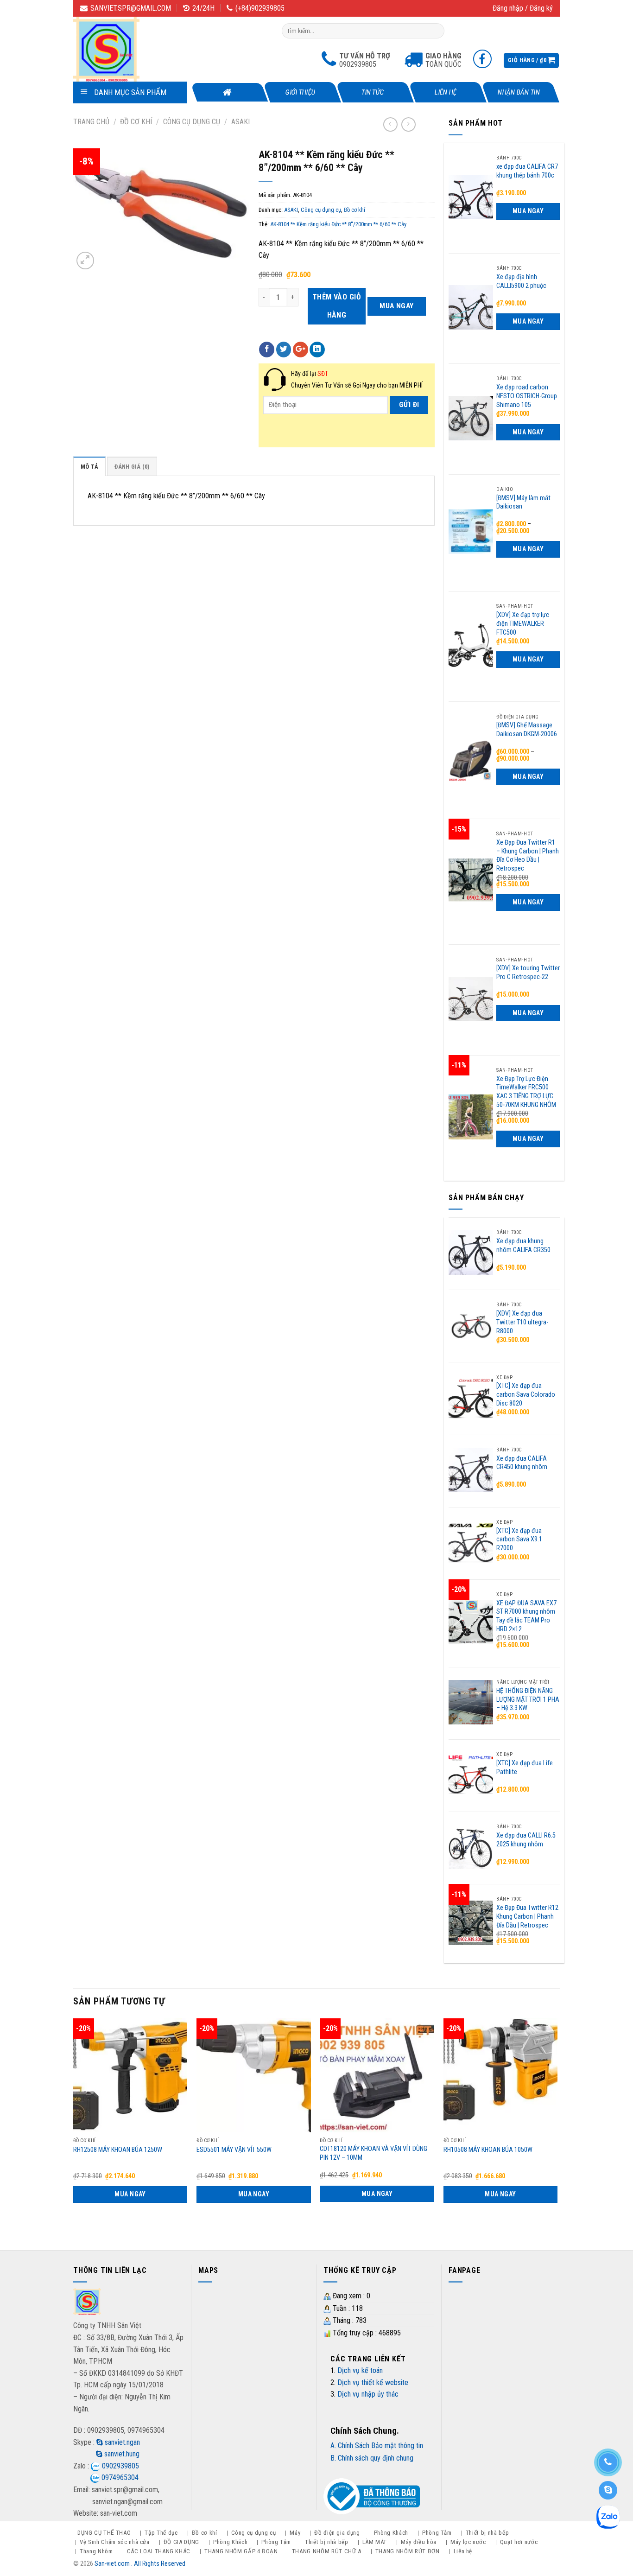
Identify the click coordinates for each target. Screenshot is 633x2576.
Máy (295, 2533)
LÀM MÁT (375, 2542)
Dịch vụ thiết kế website (373, 2382)
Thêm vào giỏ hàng (337, 306)
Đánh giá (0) (132, 467)
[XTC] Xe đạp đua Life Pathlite (525, 1768)
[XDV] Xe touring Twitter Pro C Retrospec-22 (528, 973)
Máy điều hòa (419, 2542)
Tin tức (373, 92)
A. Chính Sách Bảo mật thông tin (377, 2446)
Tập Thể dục (161, 2533)
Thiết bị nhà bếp (487, 2533)
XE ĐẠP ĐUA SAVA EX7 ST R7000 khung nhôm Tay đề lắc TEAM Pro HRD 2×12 (526, 1616)
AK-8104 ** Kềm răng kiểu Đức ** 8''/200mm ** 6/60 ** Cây (338, 224)
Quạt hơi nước (519, 2542)
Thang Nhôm (96, 2551)
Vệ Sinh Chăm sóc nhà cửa (115, 2542)
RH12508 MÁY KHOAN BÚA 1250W (118, 2150)
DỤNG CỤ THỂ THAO (104, 2533)
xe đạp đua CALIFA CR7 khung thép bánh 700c (527, 171)
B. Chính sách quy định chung (372, 2458)
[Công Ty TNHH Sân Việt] (120, 49)
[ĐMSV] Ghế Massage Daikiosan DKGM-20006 (527, 730)
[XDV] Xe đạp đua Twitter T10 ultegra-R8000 (522, 1322)
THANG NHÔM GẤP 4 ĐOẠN (241, 2551)
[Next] (557, 2126)
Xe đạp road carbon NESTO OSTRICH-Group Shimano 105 (527, 396)
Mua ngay (397, 306)
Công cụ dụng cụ (192, 122)
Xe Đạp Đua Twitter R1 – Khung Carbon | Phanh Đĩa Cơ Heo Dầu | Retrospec (528, 855)
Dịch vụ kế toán (360, 2370)
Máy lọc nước (468, 2542)
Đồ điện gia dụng (337, 2533)
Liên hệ (446, 92)
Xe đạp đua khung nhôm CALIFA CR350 (523, 1246)
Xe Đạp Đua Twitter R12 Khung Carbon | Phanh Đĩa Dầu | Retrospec (527, 1916)
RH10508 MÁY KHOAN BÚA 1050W (488, 2150)
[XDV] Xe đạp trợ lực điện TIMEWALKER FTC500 (523, 623)
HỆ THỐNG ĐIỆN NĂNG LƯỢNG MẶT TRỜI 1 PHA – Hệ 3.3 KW (528, 1699)
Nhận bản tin (518, 92)
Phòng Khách (391, 2533)
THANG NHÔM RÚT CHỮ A (327, 2551)
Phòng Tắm (437, 2533)
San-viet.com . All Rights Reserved (140, 2564)
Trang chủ (91, 122)
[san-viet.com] (87, 2303)
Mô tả (89, 467)
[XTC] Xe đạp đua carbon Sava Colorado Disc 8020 (526, 1394)
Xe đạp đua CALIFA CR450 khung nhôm (522, 1463)
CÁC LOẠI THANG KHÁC (159, 2551)
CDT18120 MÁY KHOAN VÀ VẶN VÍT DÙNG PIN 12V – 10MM (373, 2153)
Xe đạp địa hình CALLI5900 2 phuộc (521, 281)
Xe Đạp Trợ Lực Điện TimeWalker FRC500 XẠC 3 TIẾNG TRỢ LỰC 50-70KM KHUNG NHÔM (526, 1092)
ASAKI (241, 122)
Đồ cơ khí (136, 122)
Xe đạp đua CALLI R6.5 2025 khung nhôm (526, 1840)
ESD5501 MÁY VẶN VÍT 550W (234, 2150)
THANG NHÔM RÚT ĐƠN (408, 2551)
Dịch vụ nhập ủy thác (368, 2394)
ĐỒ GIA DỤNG (181, 2542)
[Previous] (74, 2126)
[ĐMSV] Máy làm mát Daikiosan (523, 502)
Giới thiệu (301, 92)
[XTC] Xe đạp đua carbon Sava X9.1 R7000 (519, 1539)
